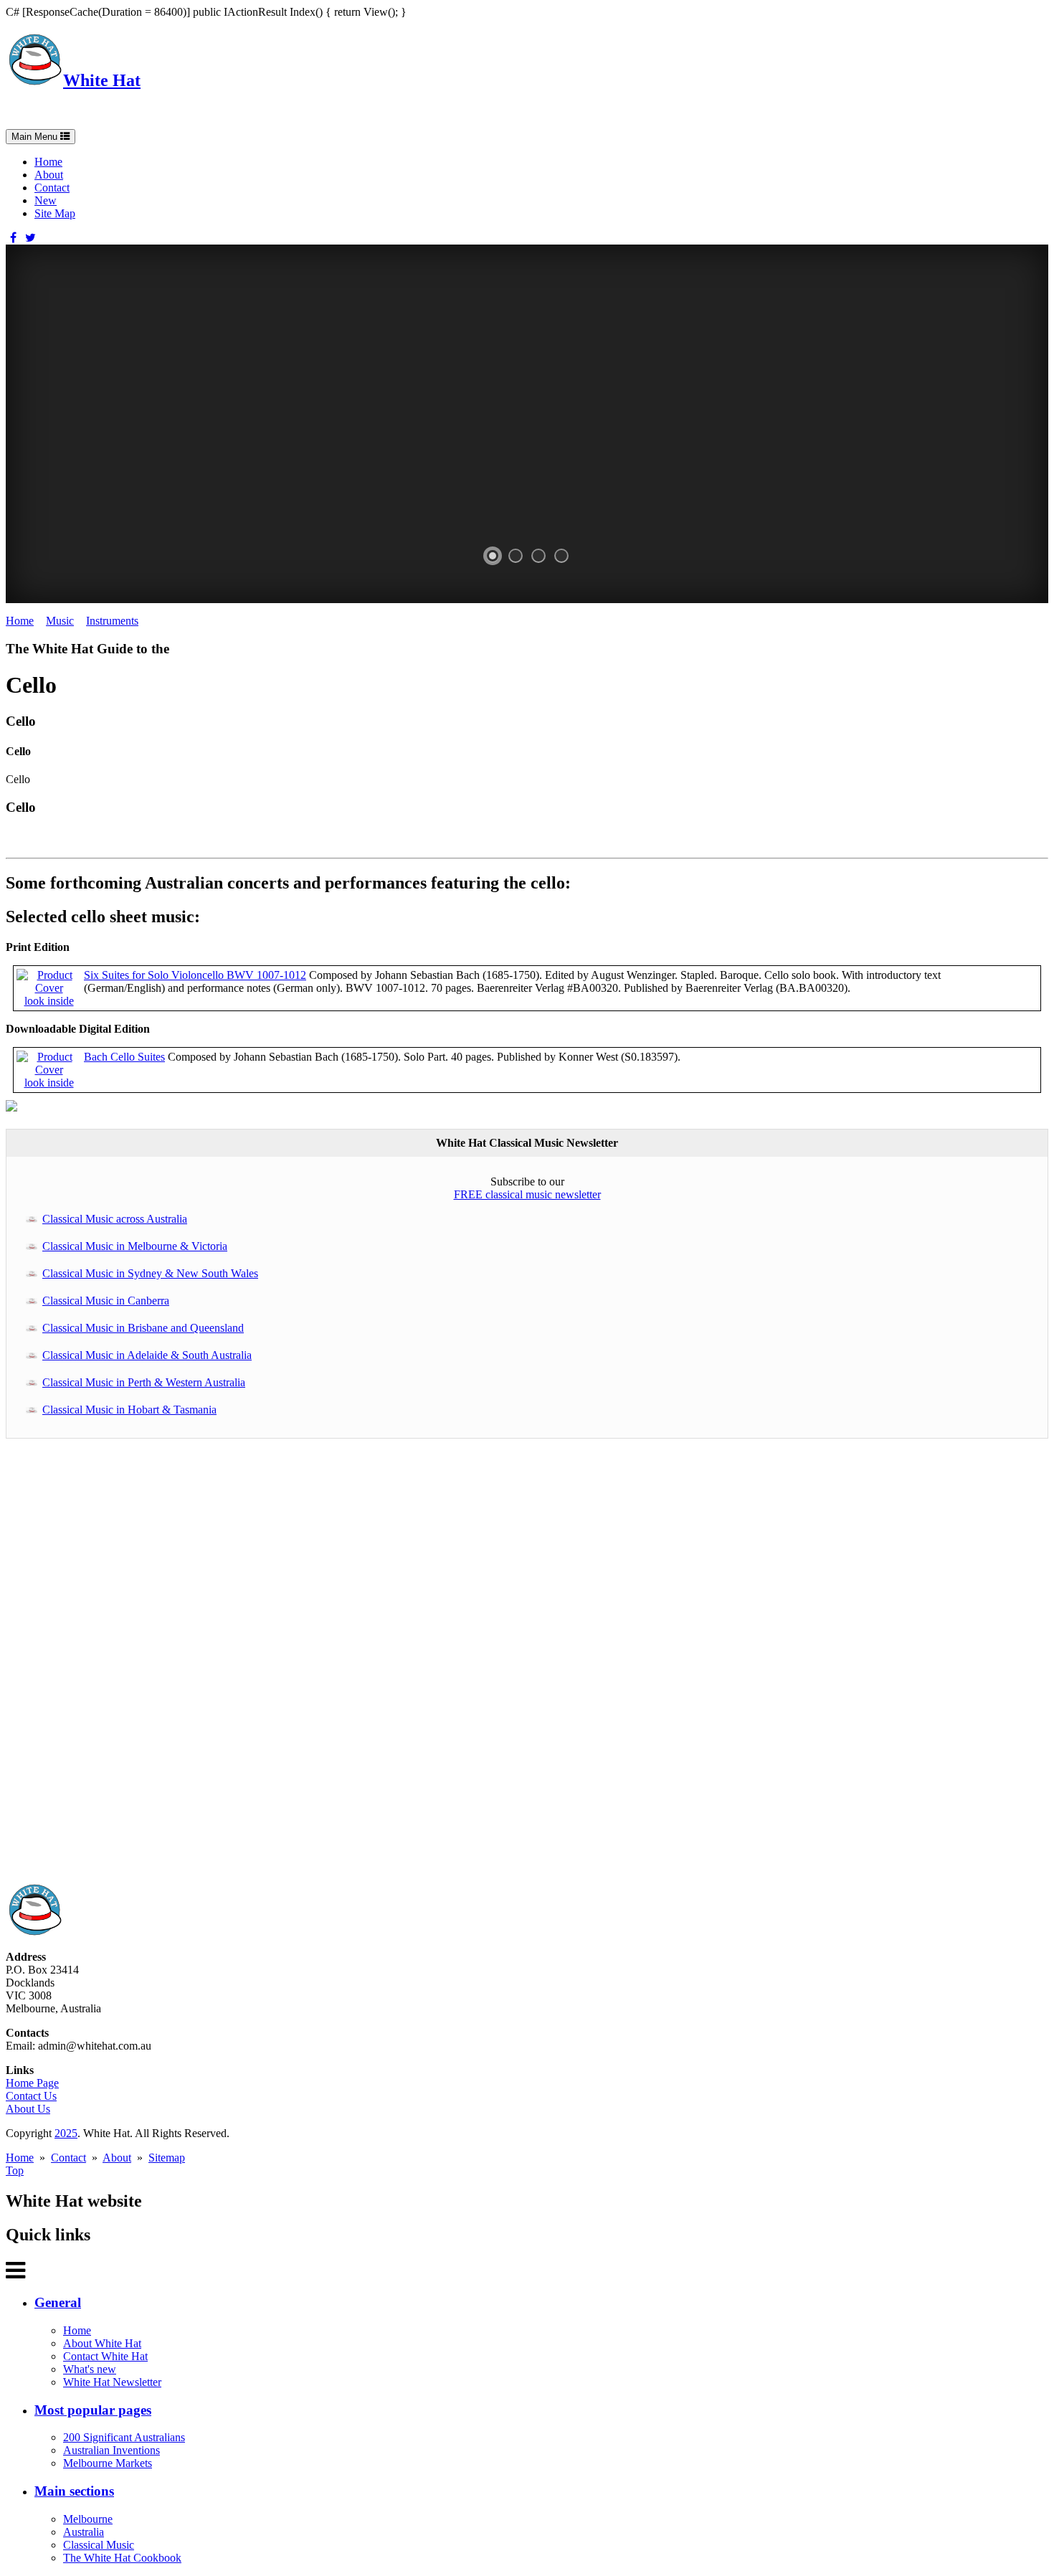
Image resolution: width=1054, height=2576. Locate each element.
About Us (28, 2109)
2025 (66, 2133)
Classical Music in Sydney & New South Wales (150, 1273)
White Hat (102, 80)
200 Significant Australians (124, 2437)
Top (15, 2170)
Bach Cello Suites (124, 1057)
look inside (49, 1001)
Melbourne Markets (108, 2463)
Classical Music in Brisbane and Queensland (143, 1328)
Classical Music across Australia (115, 1219)
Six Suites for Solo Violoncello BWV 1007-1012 (195, 975)
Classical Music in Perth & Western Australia (144, 1382)
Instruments (112, 621)
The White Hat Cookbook (122, 2558)
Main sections (74, 2491)
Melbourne (88, 2519)
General (58, 2302)
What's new (90, 2369)
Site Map (55, 213)
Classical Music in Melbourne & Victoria (135, 1246)
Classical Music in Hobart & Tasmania (129, 1410)
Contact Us (31, 2096)
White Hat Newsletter (112, 2382)
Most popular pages (93, 2410)
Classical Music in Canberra (106, 1301)
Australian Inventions (111, 2450)
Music (60, 621)
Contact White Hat (105, 2356)
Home (48, 162)
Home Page (32, 2083)
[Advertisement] (436, 1668)
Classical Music (99, 2545)
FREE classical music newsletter (527, 1194)
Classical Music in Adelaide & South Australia (147, 1355)
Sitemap (167, 2158)
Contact (52, 188)
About (49, 175)
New (46, 200)
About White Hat (102, 2343)
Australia (84, 2532)
